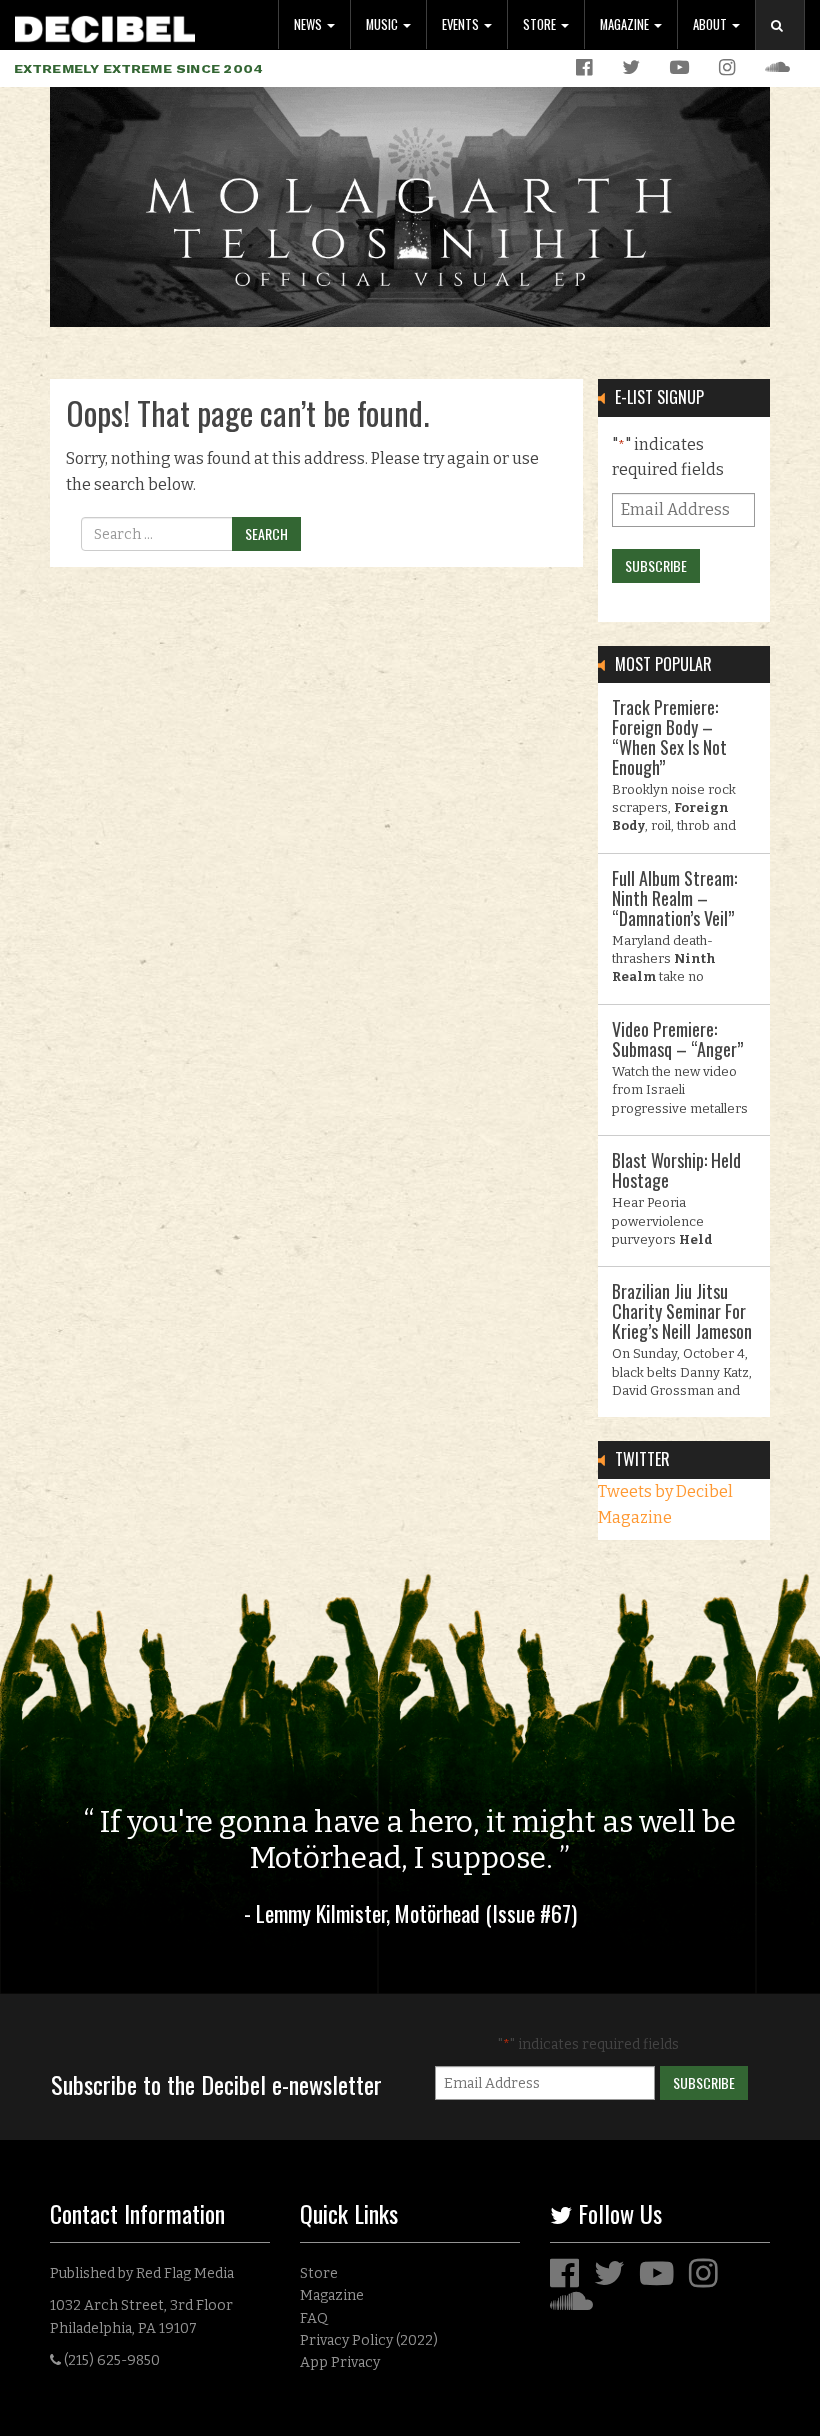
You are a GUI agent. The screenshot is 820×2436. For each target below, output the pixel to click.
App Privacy (340, 2362)
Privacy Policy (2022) (369, 2340)
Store (541, 24)
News (309, 24)
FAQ (314, 2318)
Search (788, 45)
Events (462, 24)
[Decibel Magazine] (105, 25)
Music (383, 24)
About (711, 24)
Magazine (626, 24)
